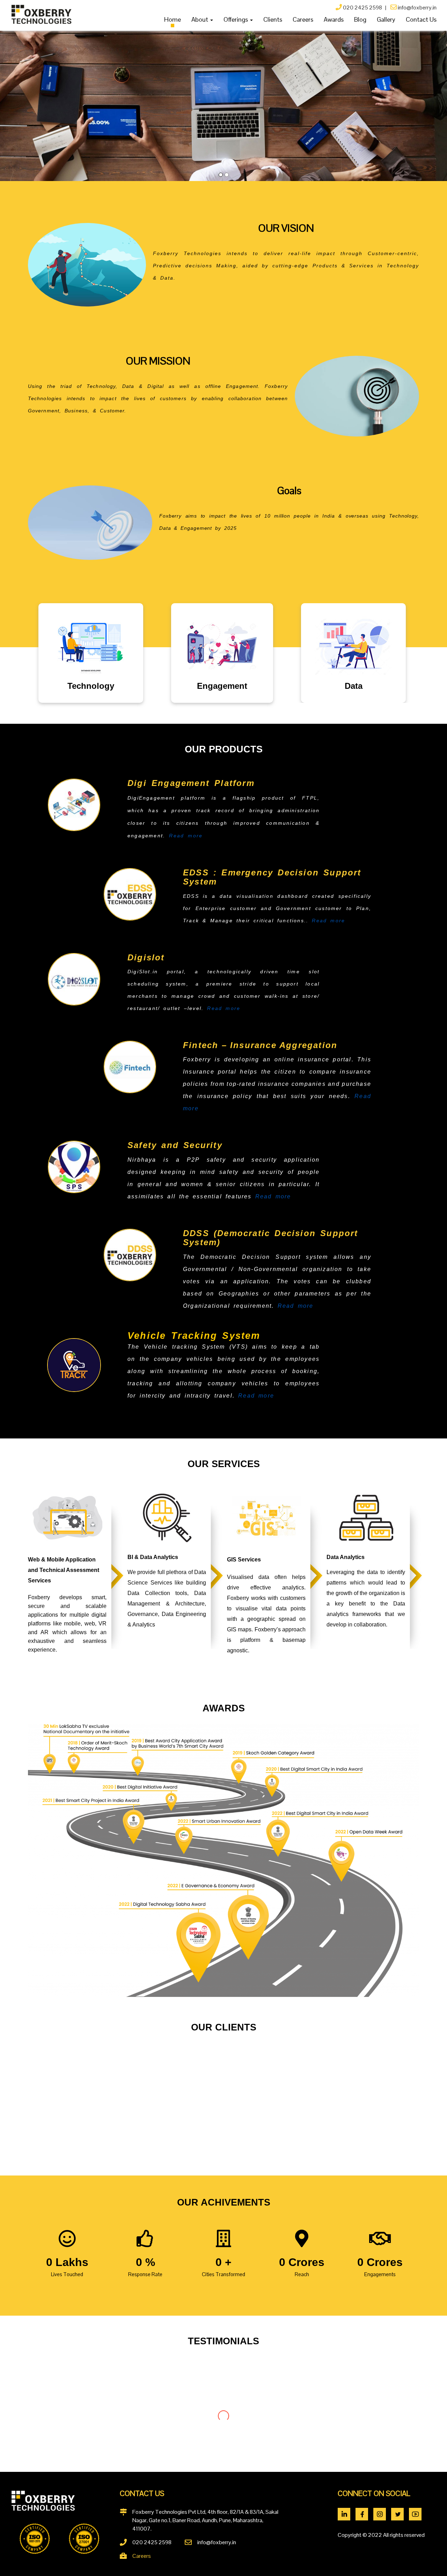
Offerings (236, 19)
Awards (334, 19)
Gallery (386, 19)
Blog (360, 19)
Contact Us (421, 19)
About (200, 19)
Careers (303, 19)
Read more (186, 836)
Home (173, 19)
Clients (273, 19)
